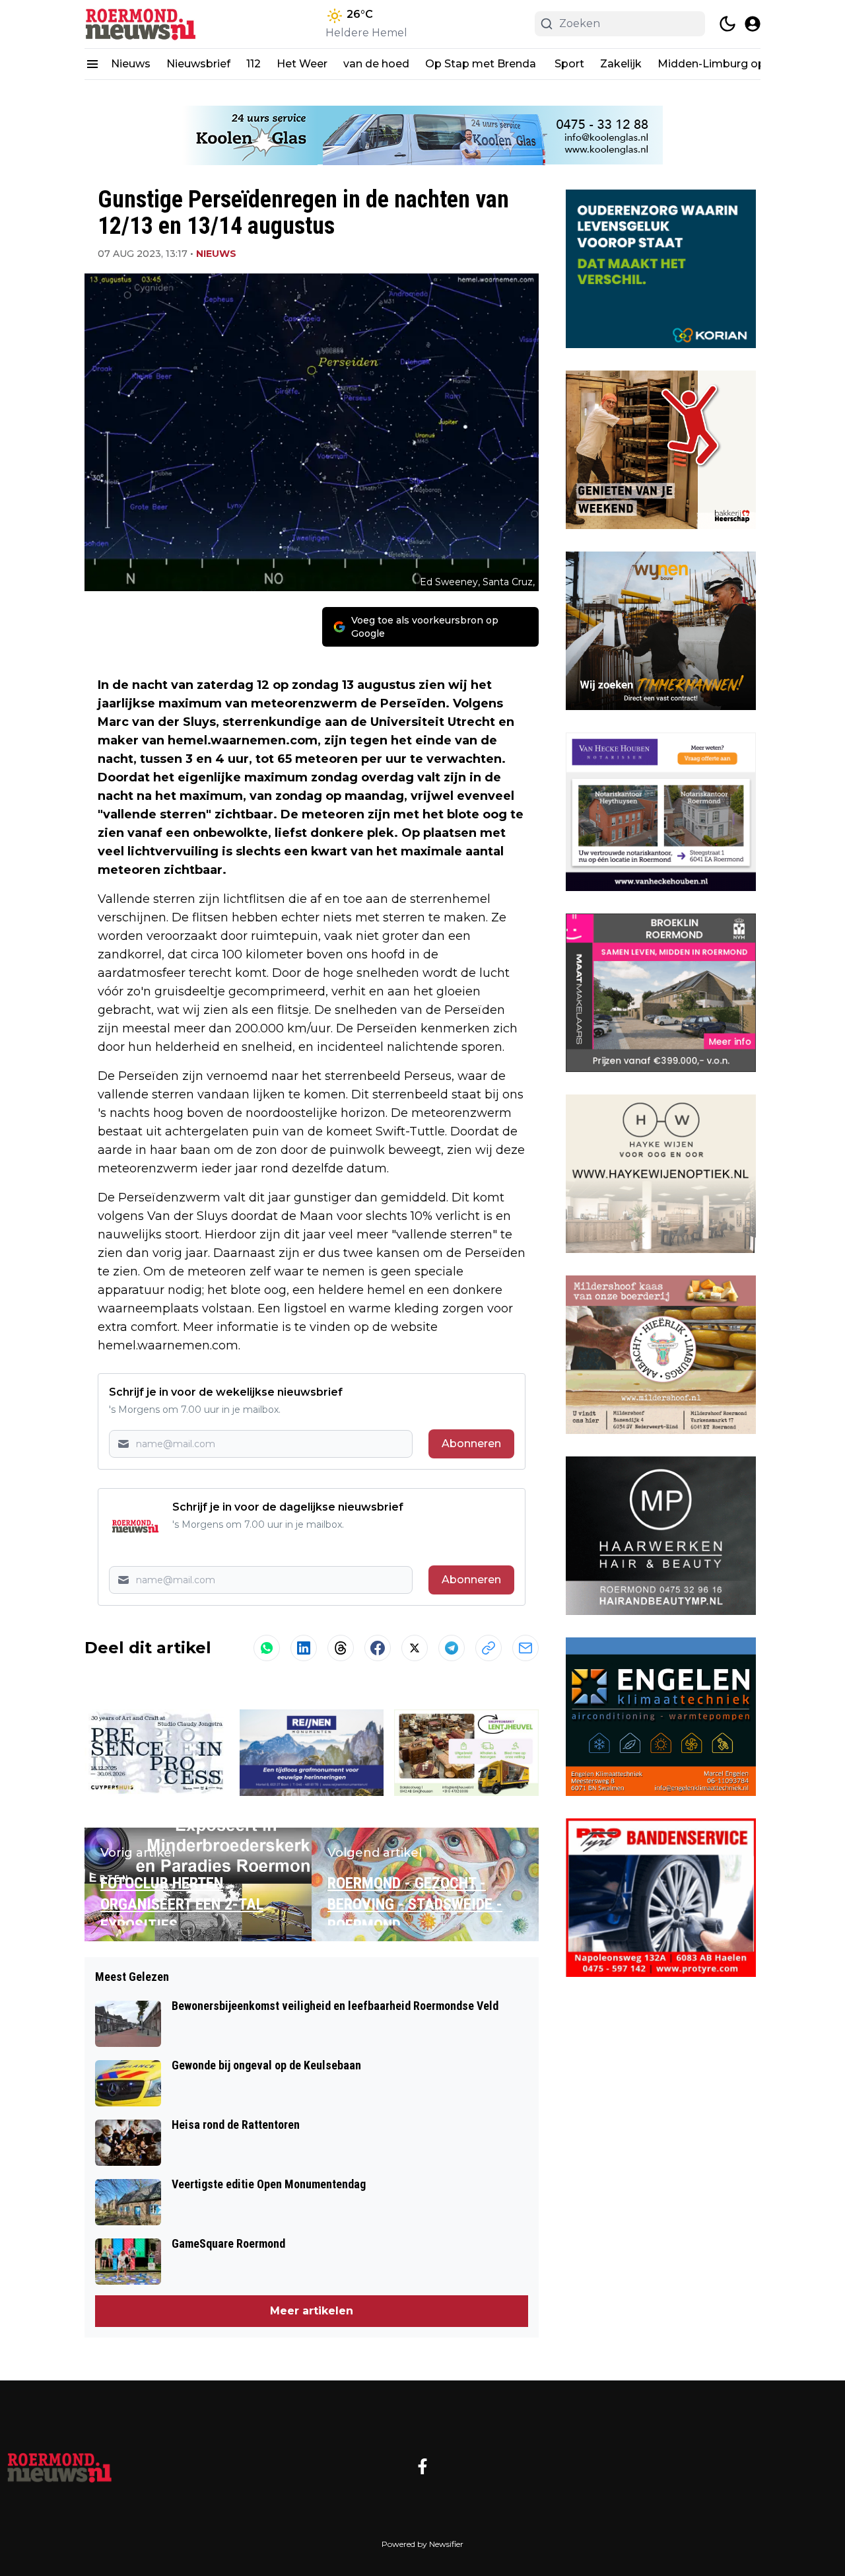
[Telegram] (452, 1648)
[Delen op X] (415, 1648)
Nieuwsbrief (198, 64)
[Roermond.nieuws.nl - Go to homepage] (59, 2466)
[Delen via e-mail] (525, 1648)
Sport (569, 64)
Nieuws (131, 64)
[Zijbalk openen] (92, 64)
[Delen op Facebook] (378, 1648)
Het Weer (302, 64)
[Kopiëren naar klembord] (489, 1648)
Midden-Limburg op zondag (733, 64)
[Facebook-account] (422, 2466)
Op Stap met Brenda (482, 64)
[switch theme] (727, 24)
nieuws (216, 254)
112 (253, 64)
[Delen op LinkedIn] (304, 1648)
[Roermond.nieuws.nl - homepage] (144, 24)
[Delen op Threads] (341, 1648)
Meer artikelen (312, 2311)
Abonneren (471, 1444)
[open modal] (753, 24)
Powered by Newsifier (422, 2544)
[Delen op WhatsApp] (267, 1648)
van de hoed (376, 64)
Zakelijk (621, 64)
